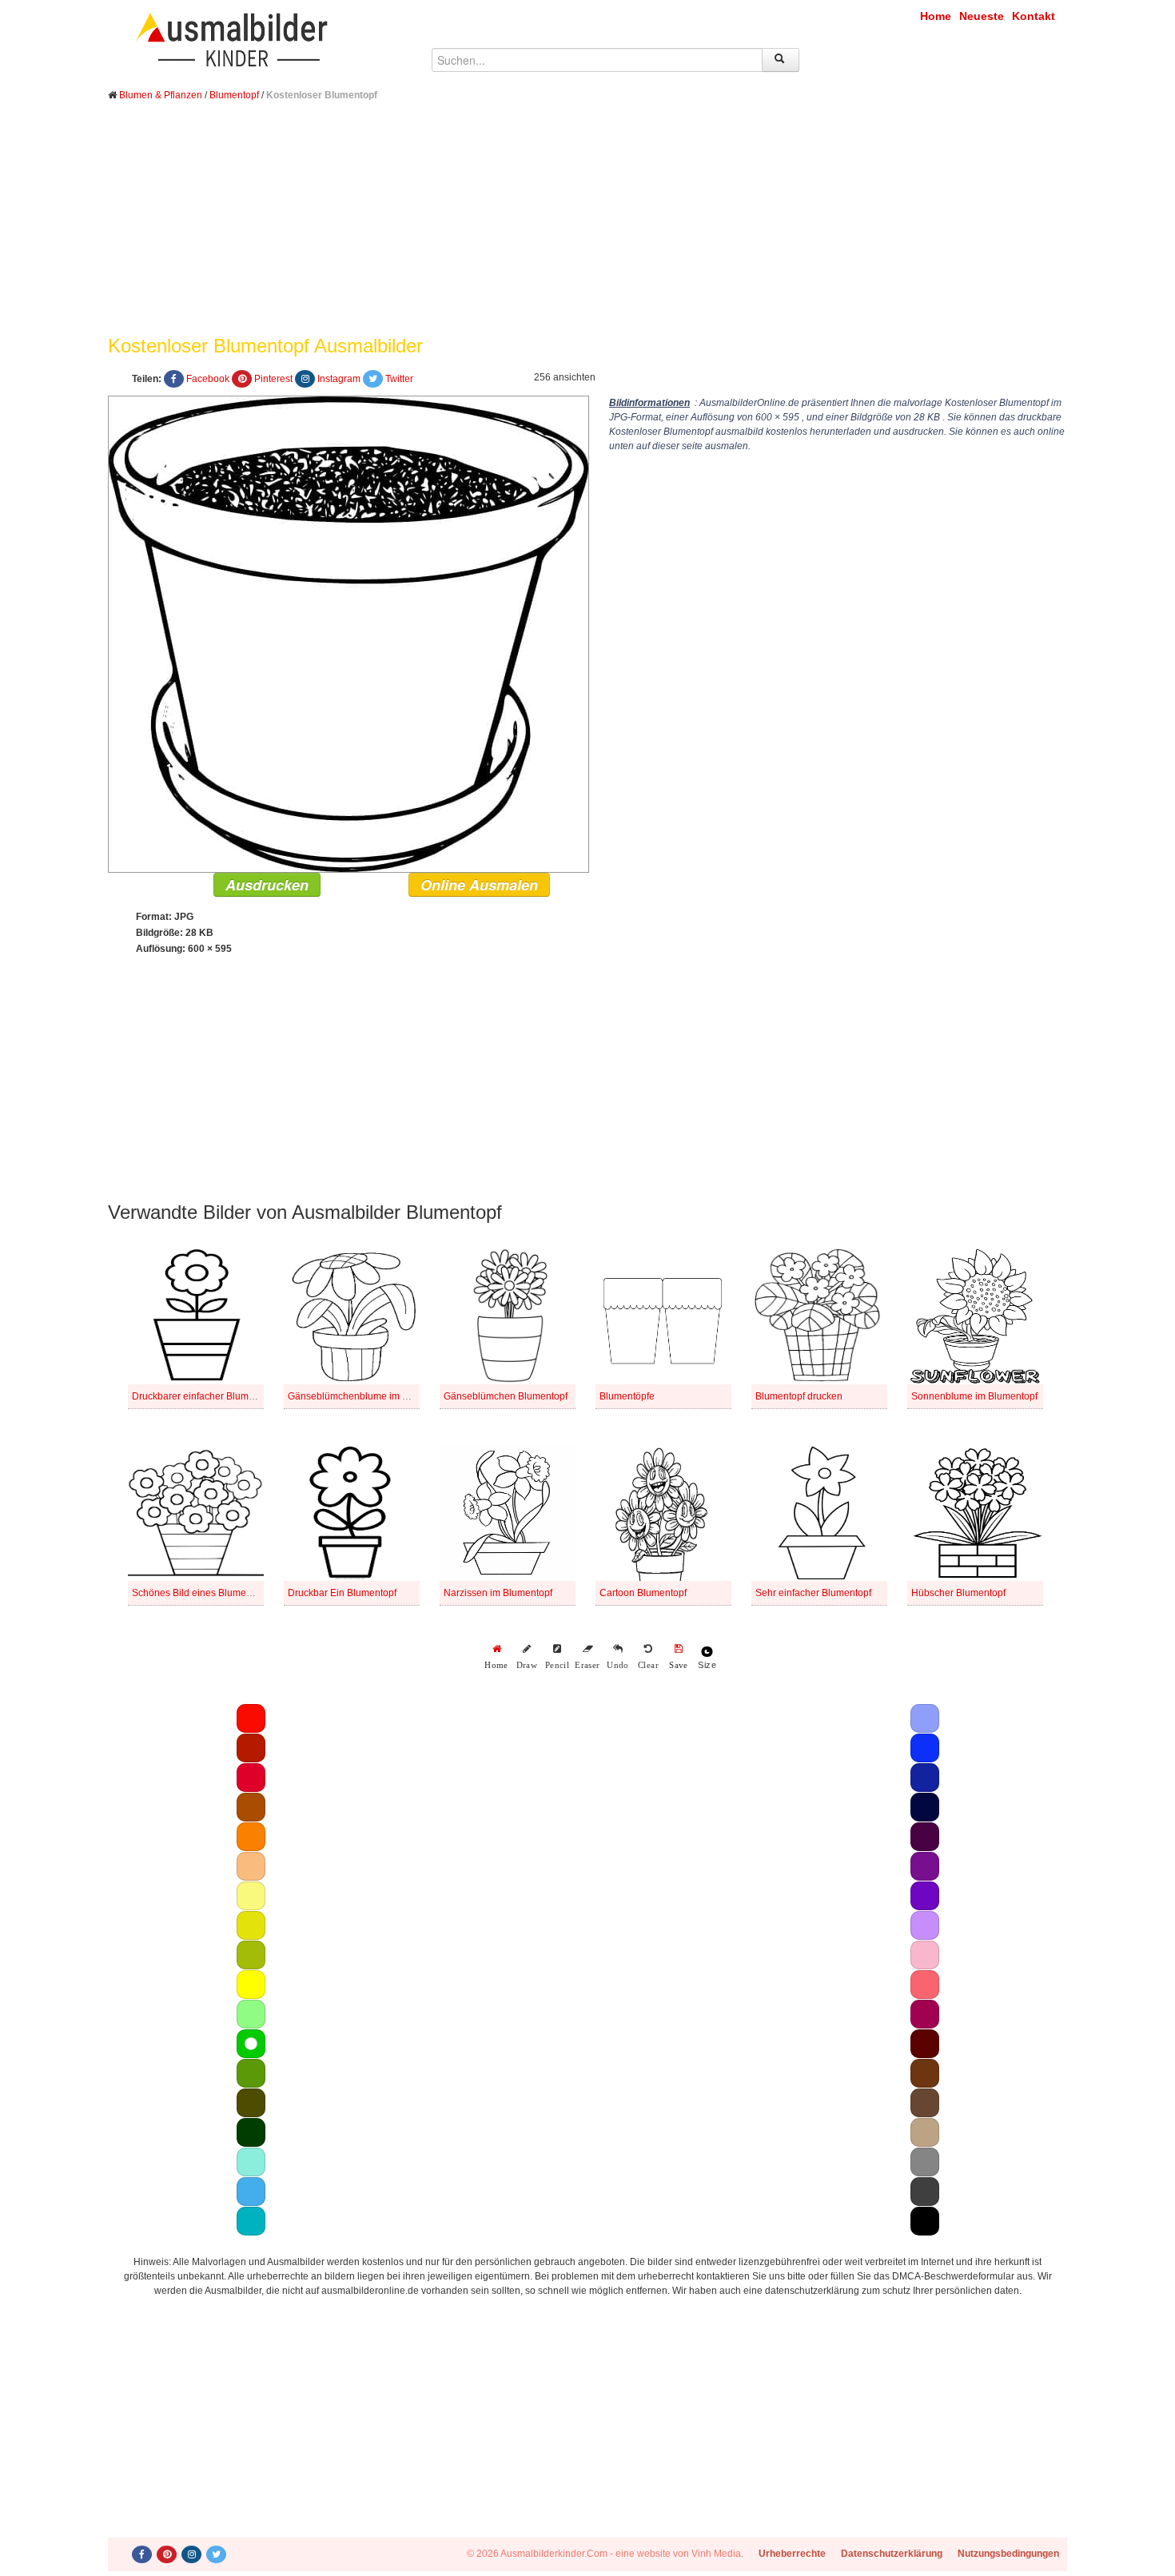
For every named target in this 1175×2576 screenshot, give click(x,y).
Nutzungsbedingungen (1008, 2554)
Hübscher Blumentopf (958, 1593)
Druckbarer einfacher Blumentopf (204, 1396)
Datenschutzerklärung (892, 2554)
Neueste (982, 16)
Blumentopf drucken (799, 1396)
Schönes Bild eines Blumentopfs (202, 1593)
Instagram (339, 379)
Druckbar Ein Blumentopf (342, 1593)
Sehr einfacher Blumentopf (813, 1593)
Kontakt (1034, 16)
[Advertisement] (587, 230)
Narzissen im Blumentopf (498, 1593)
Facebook (208, 379)
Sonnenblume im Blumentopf (974, 1396)
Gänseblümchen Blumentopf (506, 1396)
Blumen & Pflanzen (161, 95)
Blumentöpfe (627, 1396)
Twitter (399, 379)
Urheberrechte (792, 2554)
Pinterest (273, 379)
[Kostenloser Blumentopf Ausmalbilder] (349, 634)
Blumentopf (234, 95)
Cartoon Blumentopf (643, 1593)
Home (936, 16)
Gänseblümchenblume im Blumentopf (370, 1396)
